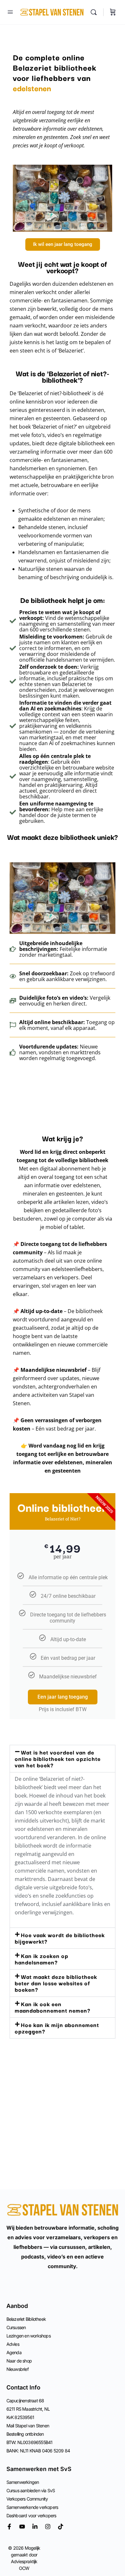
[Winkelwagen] (113, 12)
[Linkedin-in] (35, 2527)
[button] (63, 1759)
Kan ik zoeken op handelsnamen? (42, 1959)
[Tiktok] (61, 2527)
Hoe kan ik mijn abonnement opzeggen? (57, 2028)
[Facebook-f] (9, 2527)
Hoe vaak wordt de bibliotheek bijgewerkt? (60, 1938)
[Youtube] (22, 2527)
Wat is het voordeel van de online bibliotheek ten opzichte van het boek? (58, 1758)
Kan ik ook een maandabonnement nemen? (53, 2007)
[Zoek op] (95, 12)
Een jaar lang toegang (63, 1697)
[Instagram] (48, 2527)
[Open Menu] (10, 12)
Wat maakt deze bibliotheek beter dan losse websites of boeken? (56, 1983)
